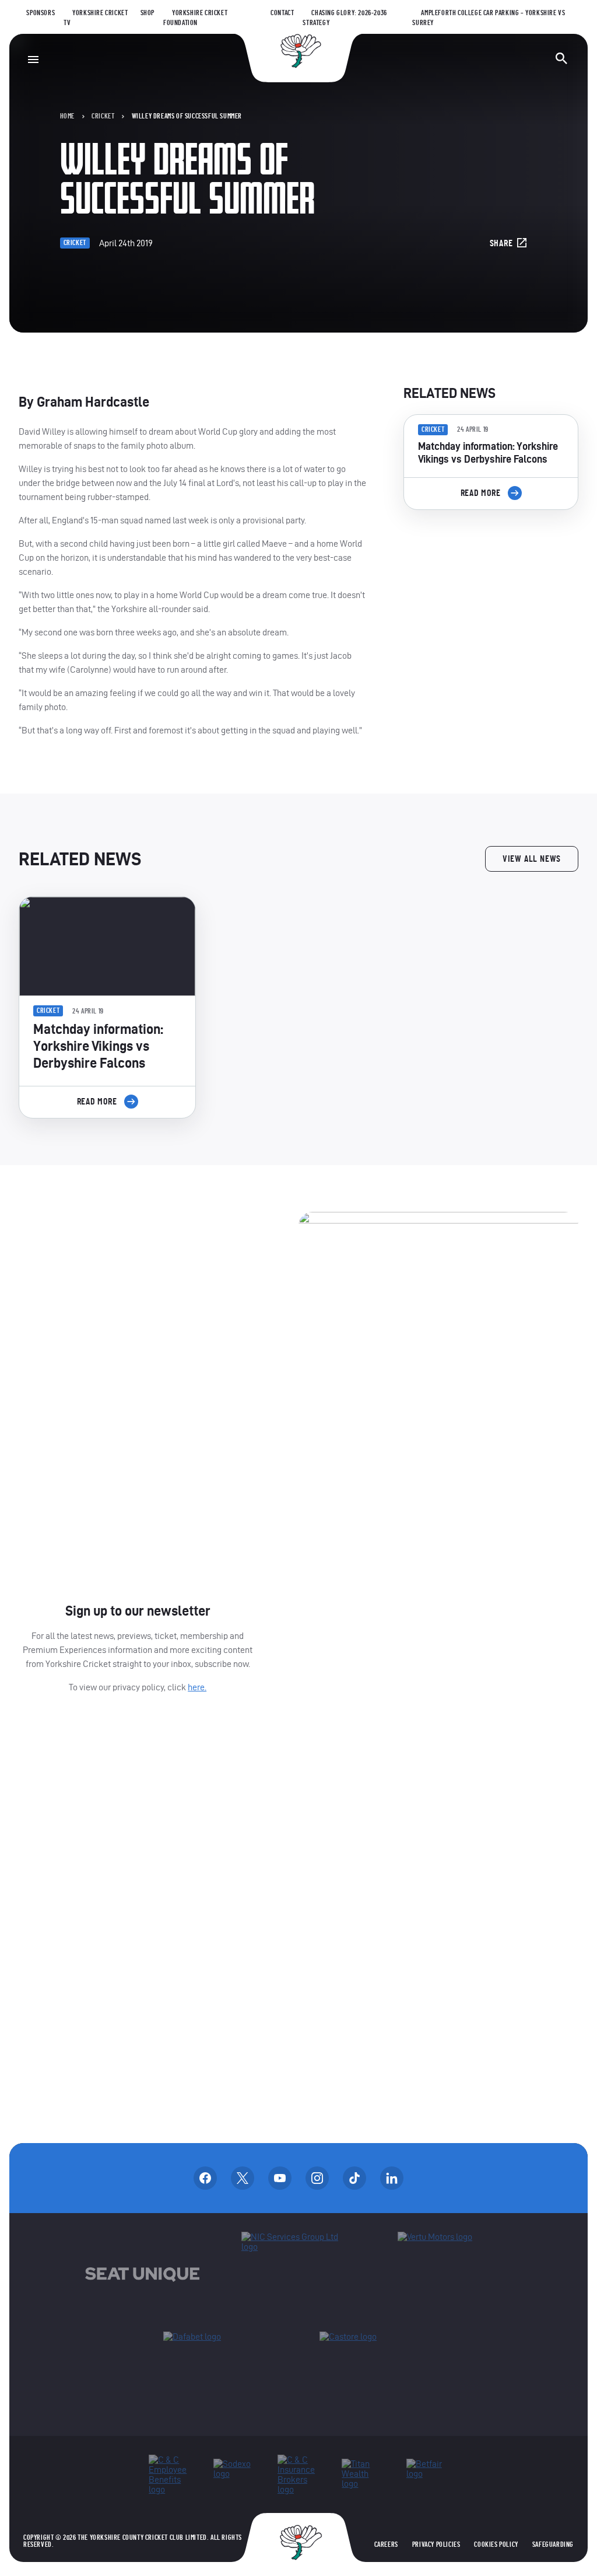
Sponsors (41, 13)
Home (67, 116)
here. (197, 1687)
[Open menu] (33, 60)
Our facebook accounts (205, 2178)
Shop (148, 13)
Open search (561, 58)
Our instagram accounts (317, 2178)
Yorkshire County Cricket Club (298, 51)
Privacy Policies (436, 2544)
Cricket (103, 116)
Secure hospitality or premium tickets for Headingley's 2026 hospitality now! (491, 585)
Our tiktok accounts (354, 2178)
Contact (282, 13)
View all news (532, 859)
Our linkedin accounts (392, 2178)
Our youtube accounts (280, 2178)
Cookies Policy (496, 2544)
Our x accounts (243, 2178)
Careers (386, 2544)
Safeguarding (553, 2544)
